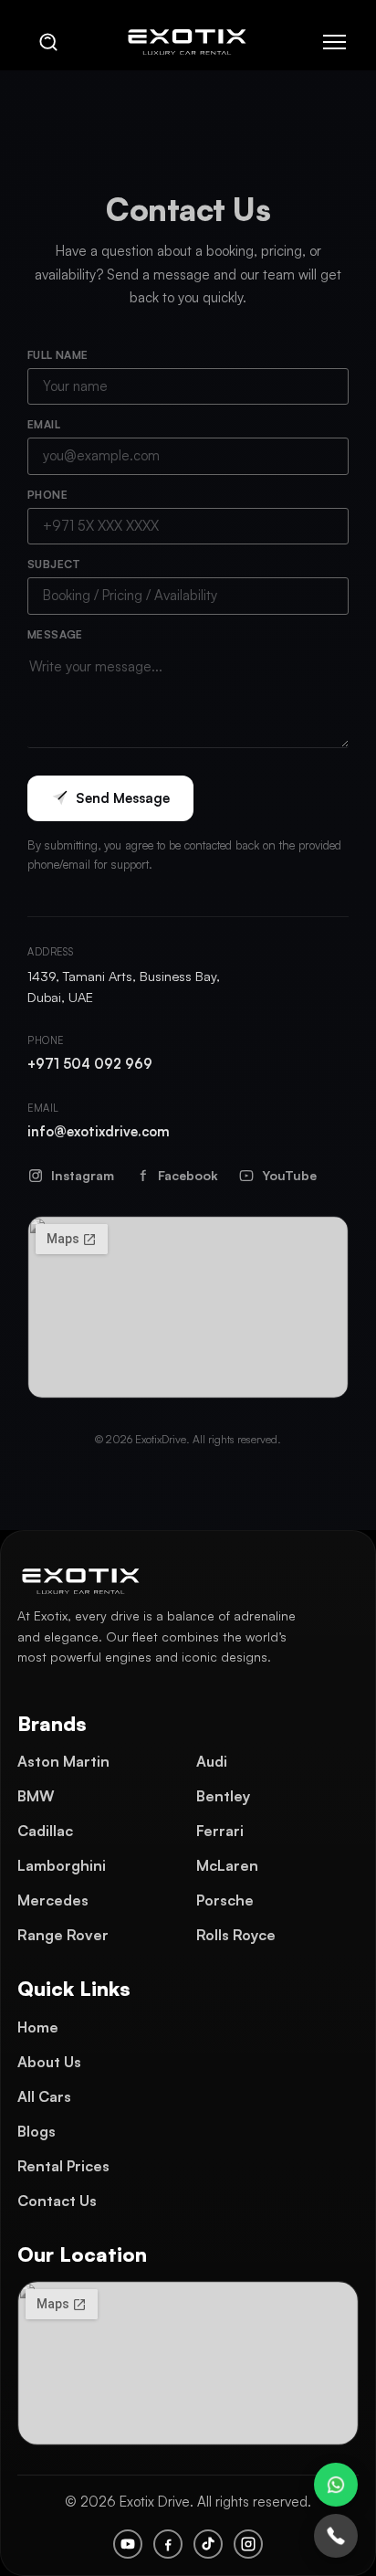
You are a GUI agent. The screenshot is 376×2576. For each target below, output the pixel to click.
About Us (49, 2062)
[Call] (336, 2536)
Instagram (83, 1175)
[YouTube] (128, 2544)
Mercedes (53, 1900)
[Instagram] (248, 2544)
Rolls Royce (236, 1935)
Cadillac (45, 1831)
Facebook (188, 1175)
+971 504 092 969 (90, 1063)
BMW (36, 1796)
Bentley (223, 1796)
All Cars (44, 2096)
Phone (47, 495)
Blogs (37, 2131)
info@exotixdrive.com (99, 1131)
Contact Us (57, 2201)
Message (55, 635)
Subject (54, 565)
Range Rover (63, 1935)
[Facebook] (168, 2544)
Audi (212, 1761)
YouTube (289, 1175)
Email (44, 425)
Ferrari (220, 1831)
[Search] (48, 42)
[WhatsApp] (336, 2485)
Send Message (123, 798)
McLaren (227, 1865)
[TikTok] (208, 2544)
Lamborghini (62, 1865)
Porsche (225, 1900)
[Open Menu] (334, 42)
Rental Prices (63, 2166)
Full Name (58, 355)
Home (38, 2027)
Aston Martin (63, 1761)
